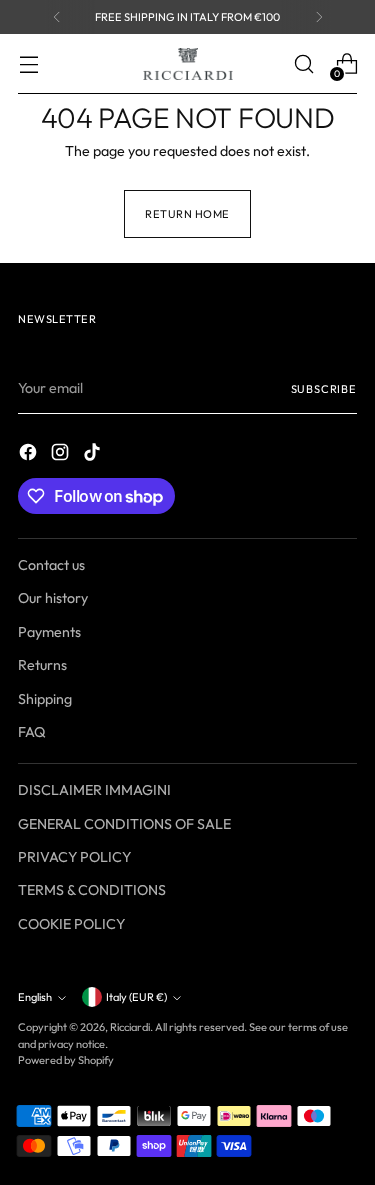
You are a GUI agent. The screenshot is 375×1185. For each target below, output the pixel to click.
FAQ (32, 732)
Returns (42, 665)
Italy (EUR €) (136, 997)
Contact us (51, 565)
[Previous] (57, 17)
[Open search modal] (303, 64)
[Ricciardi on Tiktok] (94, 455)
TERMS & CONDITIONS (92, 890)
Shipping (45, 699)
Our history (53, 598)
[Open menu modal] (28, 64)
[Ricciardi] (188, 64)
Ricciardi (130, 1027)
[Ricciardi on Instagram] (62, 455)
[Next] (319, 17)
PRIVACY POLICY (74, 857)
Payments (49, 632)
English (35, 997)
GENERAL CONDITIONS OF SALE (124, 824)
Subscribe (324, 389)
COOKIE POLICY (71, 924)
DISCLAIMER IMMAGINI (94, 790)
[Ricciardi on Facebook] (30, 455)
